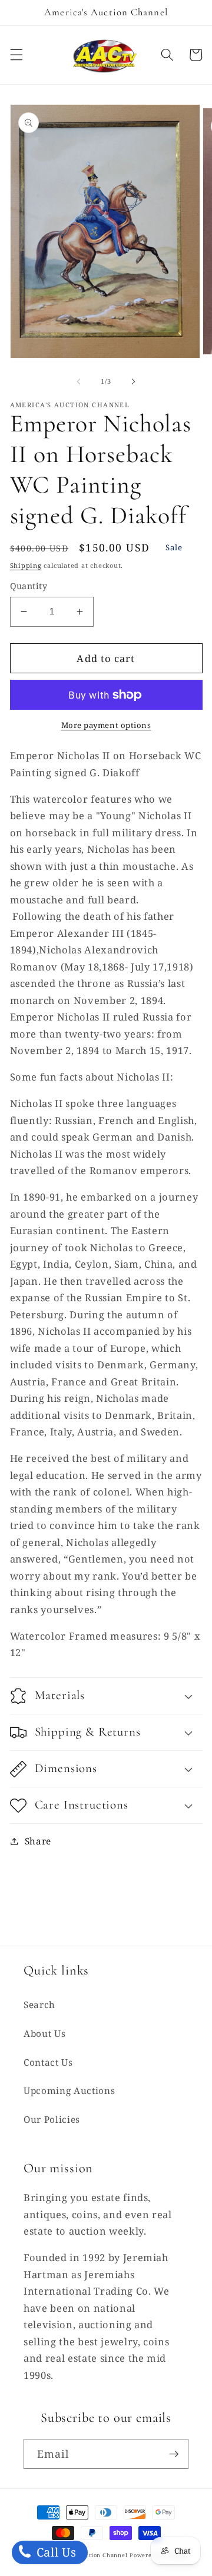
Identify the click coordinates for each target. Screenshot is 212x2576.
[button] (16, 55)
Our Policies (52, 2120)
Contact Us (48, 2063)
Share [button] (38, 1841)
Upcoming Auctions (69, 2091)
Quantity (29, 586)
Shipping (26, 565)
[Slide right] (133, 381)
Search (39, 2005)
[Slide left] (79, 381)
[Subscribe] (174, 2454)
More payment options (106, 725)
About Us (44, 2034)
